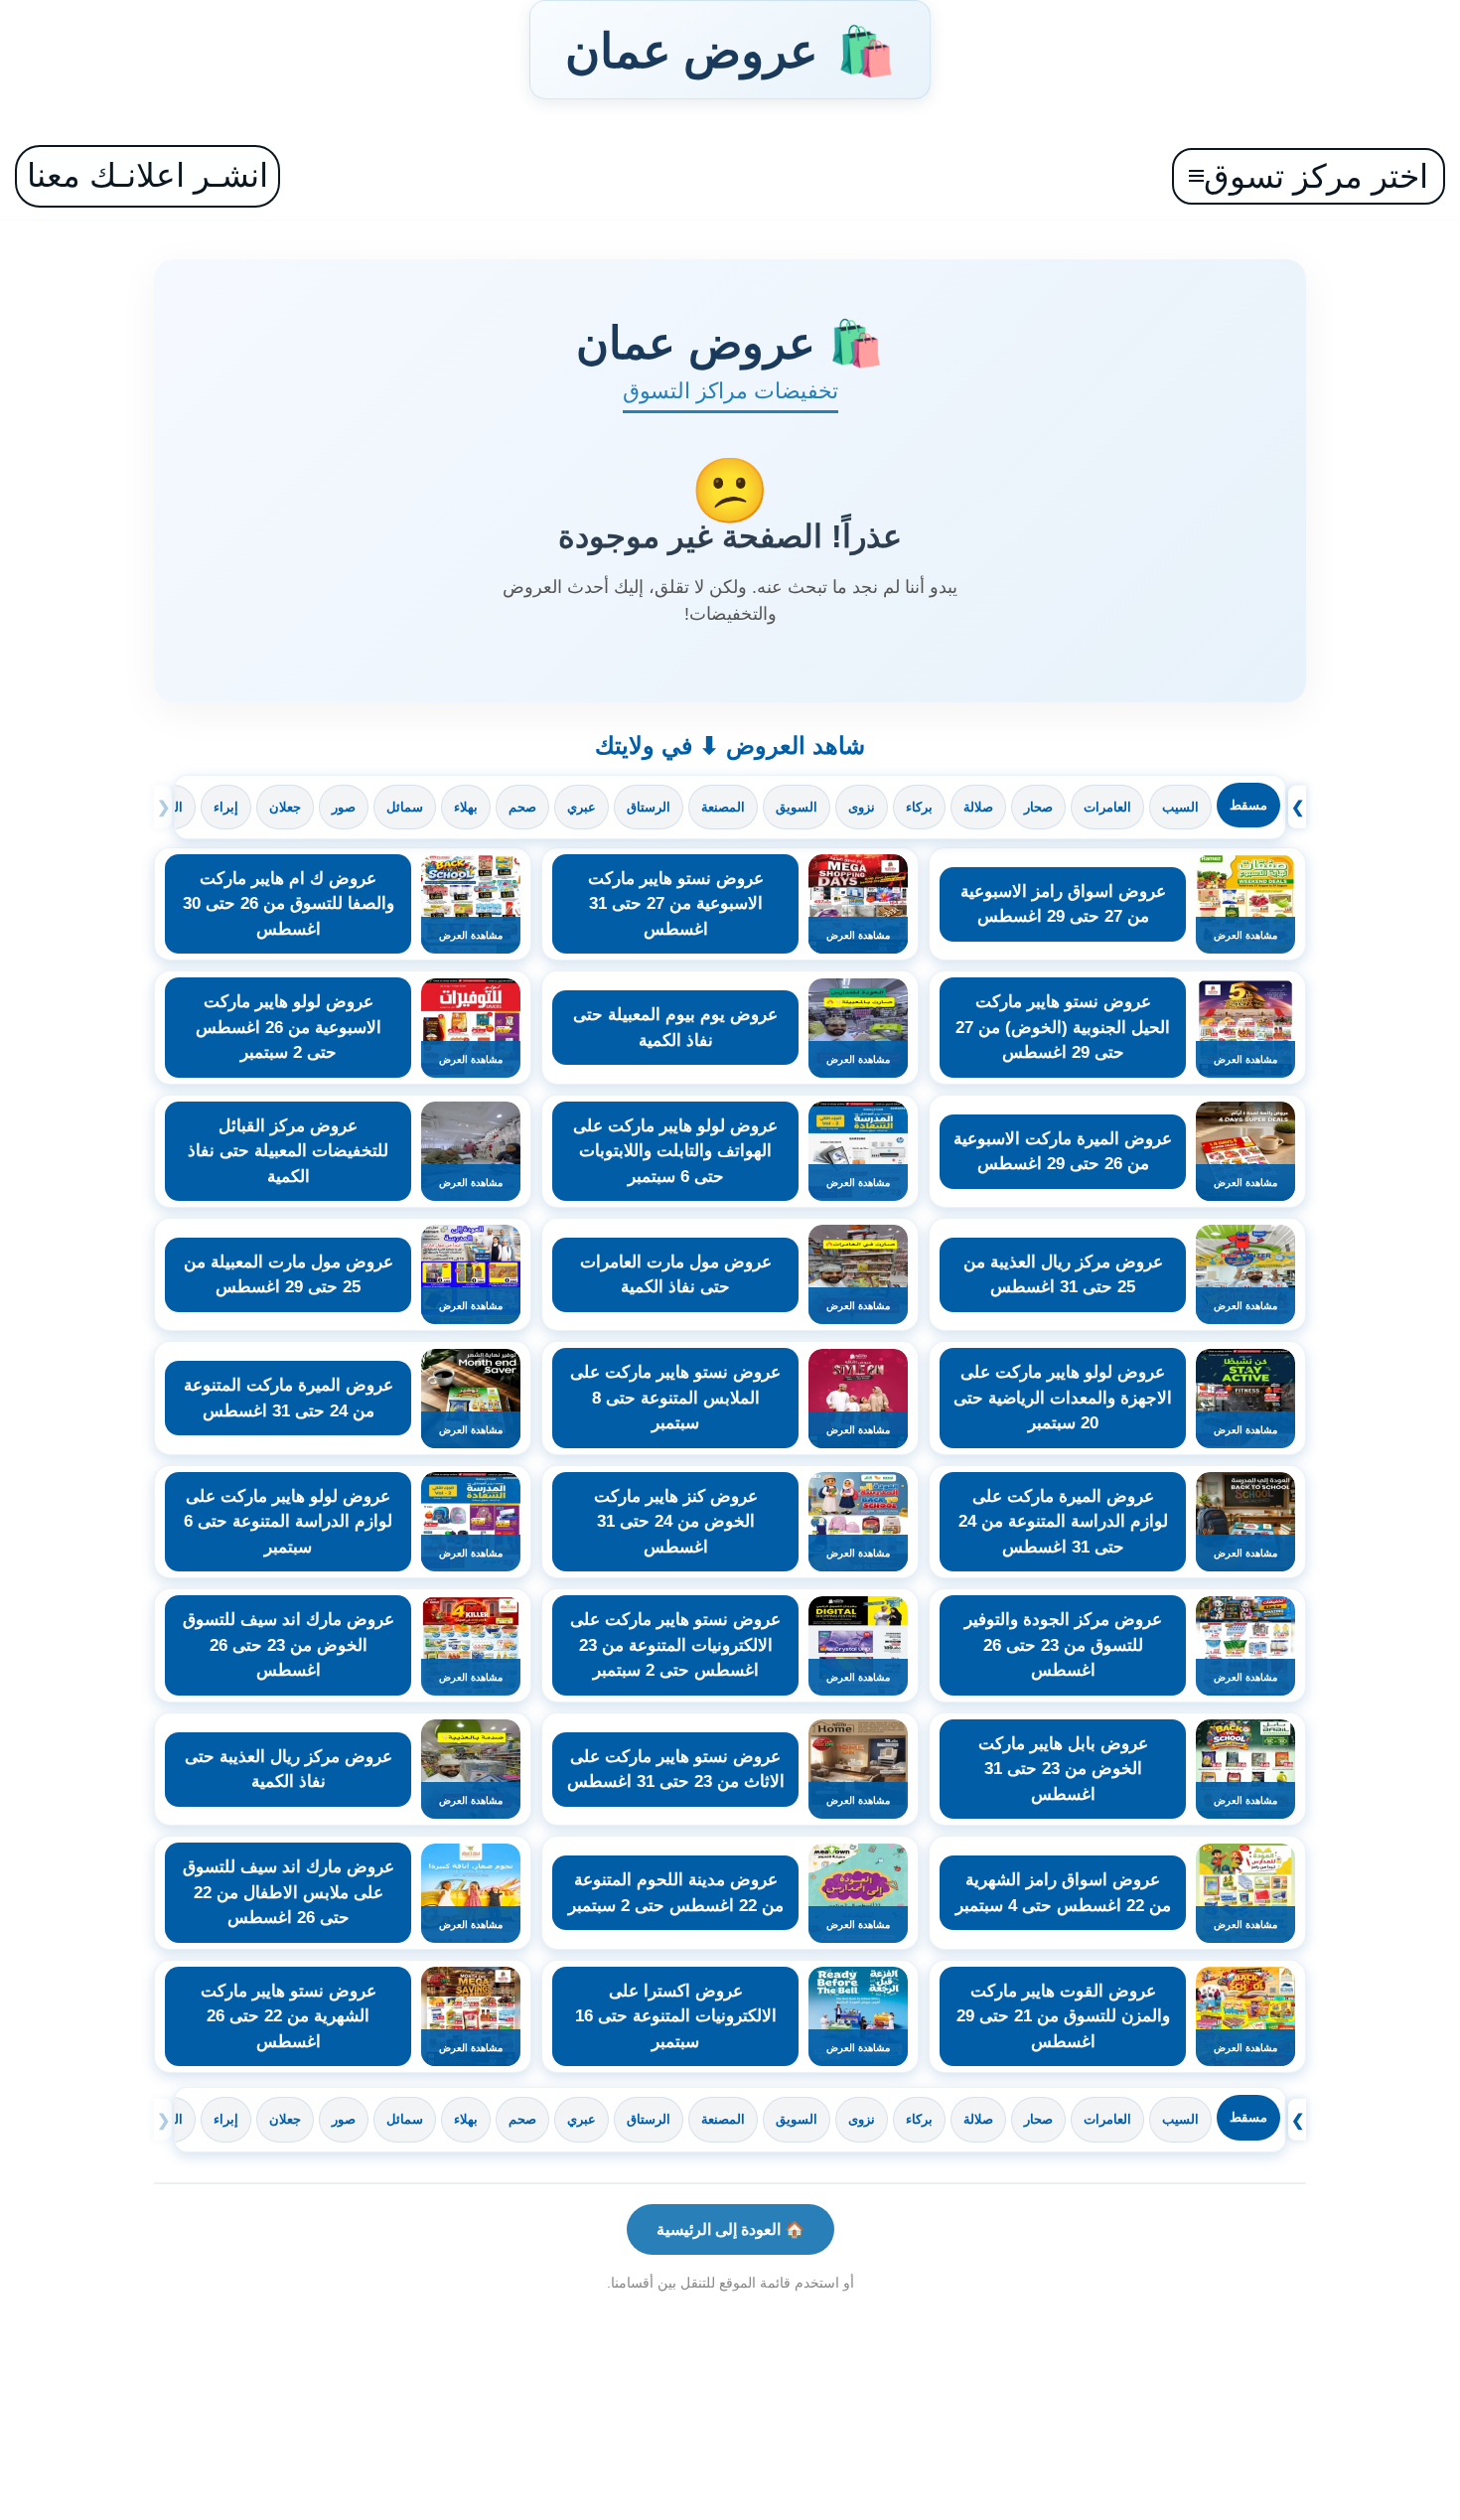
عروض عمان (730, 50)
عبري (582, 807)
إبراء (226, 807)
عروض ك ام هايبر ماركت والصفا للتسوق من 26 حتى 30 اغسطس (289, 904)
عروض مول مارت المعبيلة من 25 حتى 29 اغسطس (289, 1275)
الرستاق (649, 807)
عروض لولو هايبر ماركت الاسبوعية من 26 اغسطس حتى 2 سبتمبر (289, 1027)
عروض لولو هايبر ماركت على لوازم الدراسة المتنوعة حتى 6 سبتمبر (288, 1522)
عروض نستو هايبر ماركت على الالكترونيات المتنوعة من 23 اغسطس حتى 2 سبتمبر (675, 1645)
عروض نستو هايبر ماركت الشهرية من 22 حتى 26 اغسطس (289, 2016)
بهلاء (466, 807)
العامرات (1107, 807)
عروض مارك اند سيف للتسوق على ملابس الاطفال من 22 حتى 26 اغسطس (289, 1892)
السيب (1180, 807)
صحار (1038, 807)
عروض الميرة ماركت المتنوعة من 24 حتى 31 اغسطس (289, 1398)
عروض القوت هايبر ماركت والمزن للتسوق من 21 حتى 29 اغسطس (1063, 2016)
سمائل (405, 807)
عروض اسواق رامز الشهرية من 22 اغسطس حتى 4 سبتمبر (1063, 1893)
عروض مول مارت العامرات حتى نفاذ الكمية (676, 1275)
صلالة (978, 807)
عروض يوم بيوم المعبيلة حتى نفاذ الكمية (675, 1028)
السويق (797, 807)
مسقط (1248, 805)
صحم (522, 807)
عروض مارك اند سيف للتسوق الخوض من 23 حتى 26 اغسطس (289, 1645)
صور (344, 807)
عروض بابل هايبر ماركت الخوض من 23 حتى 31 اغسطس (1063, 1769)
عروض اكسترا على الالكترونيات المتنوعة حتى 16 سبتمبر (676, 2016)
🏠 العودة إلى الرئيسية (730, 2229)
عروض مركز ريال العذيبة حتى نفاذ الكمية (289, 1770)
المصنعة (723, 807)
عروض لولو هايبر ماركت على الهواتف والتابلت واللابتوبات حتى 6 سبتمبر (675, 1151)
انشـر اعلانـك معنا (147, 175)
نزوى (862, 807)
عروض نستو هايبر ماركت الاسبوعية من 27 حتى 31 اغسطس (676, 904)
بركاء (919, 807)
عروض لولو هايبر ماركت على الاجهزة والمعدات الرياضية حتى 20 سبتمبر (1063, 1398)
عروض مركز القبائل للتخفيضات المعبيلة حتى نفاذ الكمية (288, 1151)
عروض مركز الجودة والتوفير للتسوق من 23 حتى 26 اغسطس (1063, 1645)
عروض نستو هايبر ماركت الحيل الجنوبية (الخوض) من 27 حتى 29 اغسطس (1063, 1027)
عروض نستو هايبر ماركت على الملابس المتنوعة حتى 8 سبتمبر (675, 1398)
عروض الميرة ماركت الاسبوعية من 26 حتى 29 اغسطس (1063, 1152)
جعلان (285, 807)
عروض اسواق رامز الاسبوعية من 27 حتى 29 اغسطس (1063, 904)
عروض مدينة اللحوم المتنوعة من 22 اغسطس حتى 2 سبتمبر (676, 1893)
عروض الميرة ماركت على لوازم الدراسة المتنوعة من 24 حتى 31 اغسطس (1063, 1522)
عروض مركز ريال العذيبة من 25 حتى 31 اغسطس (1063, 1275)
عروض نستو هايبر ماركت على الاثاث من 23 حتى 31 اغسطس (676, 1770)
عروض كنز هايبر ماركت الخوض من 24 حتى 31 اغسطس (676, 1522)
